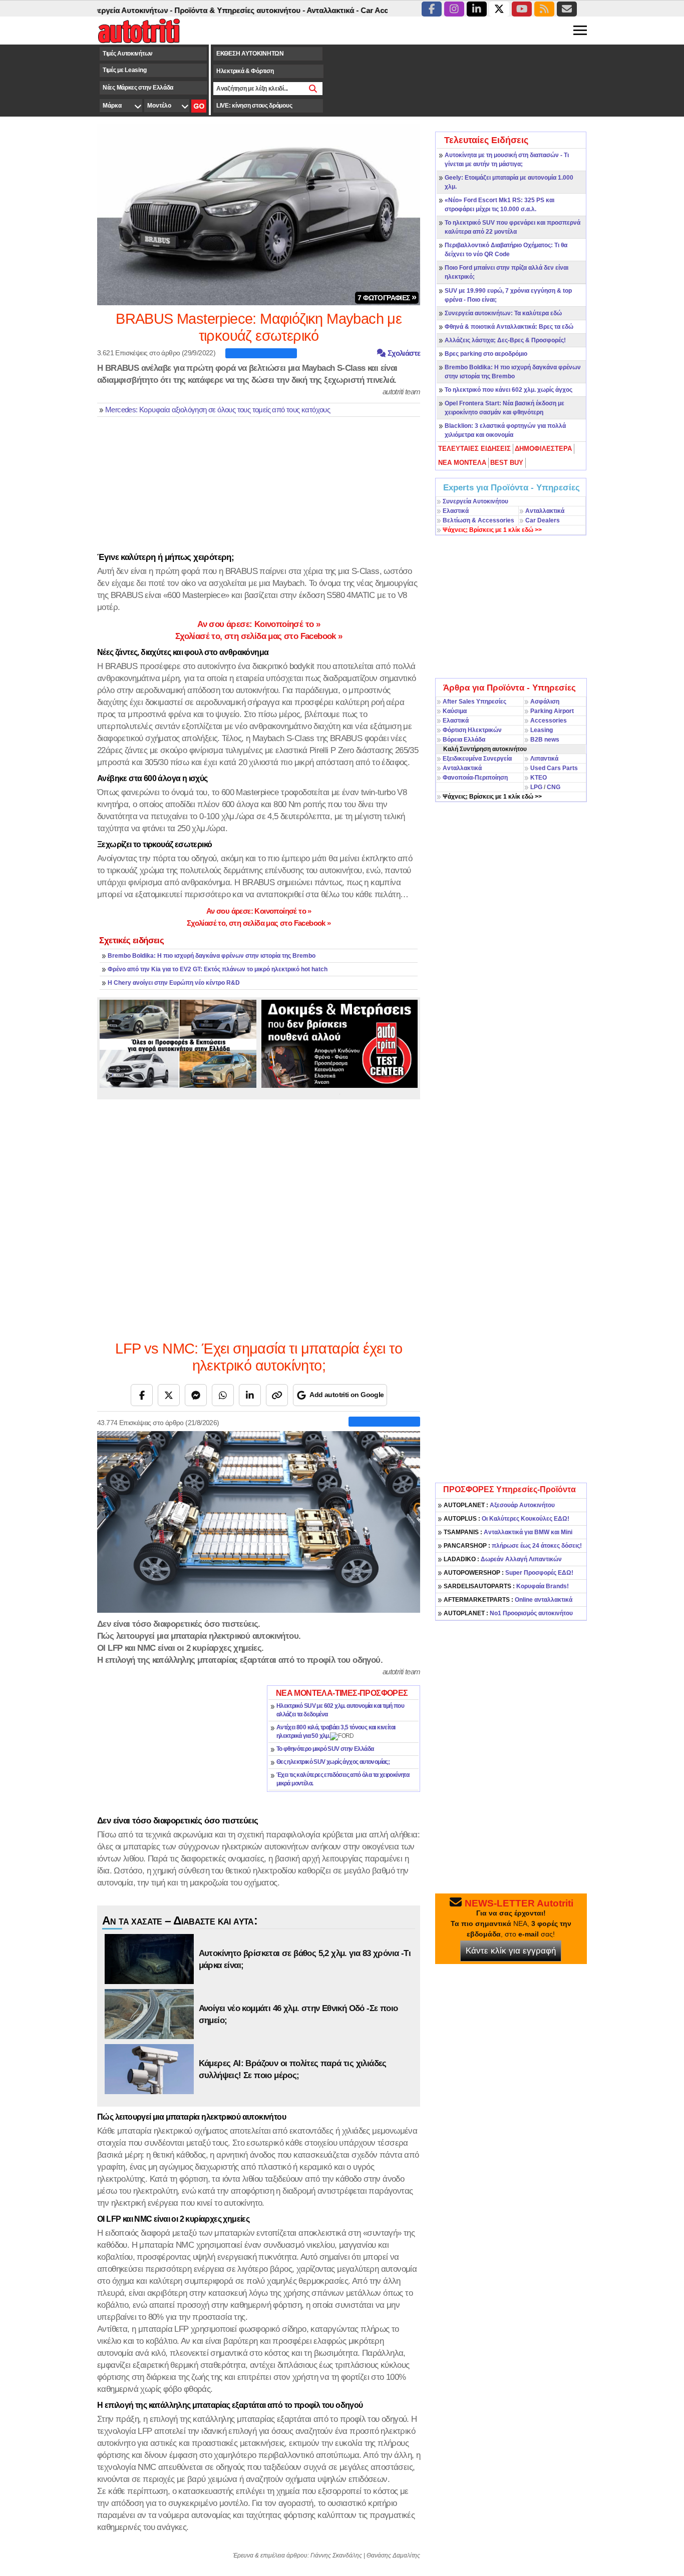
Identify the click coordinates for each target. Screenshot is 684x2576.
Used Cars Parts (554, 768)
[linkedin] (477, 9)
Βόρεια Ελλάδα (464, 740)
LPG (536, 787)
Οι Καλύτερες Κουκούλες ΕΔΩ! (506, 1519)
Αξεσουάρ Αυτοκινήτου (499, 1505)
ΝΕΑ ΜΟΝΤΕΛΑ (462, 463)
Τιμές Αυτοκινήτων (128, 54)
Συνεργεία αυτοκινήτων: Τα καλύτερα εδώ (503, 313)
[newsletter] (567, 9)
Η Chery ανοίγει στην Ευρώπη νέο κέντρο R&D (174, 983)
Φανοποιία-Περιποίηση (475, 778)
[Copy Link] (277, 1395)
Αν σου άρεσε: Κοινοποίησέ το (259, 624)
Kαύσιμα (455, 711)
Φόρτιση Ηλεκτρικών (472, 730)
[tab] (475, 449)
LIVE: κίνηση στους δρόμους (254, 106)
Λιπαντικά (544, 759)
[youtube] (522, 9)
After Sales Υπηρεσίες (474, 702)
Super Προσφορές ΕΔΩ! (508, 1573)
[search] (313, 89)
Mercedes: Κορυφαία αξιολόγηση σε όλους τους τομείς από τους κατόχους (218, 410)
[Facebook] (142, 1395)
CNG (554, 787)
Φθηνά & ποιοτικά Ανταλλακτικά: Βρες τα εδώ (509, 327)
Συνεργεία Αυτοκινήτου (475, 501)
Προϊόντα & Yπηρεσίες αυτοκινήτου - (201, 10)
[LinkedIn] (250, 1395)
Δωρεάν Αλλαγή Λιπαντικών (503, 1559)
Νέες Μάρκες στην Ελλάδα (138, 88)
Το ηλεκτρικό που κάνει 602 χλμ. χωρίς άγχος (508, 390)
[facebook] (432, 9)
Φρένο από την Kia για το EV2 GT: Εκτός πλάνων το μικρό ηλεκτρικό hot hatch (218, 969)
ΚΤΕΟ (539, 778)
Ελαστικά (456, 511)
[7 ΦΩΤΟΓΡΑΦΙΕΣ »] (259, 214)
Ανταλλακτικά (545, 511)
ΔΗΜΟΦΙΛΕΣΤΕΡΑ (543, 449)
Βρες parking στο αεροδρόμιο (486, 354)
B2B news (545, 740)
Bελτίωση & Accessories (478, 520)
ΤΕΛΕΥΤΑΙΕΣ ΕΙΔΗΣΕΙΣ (474, 449)
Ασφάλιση (545, 702)
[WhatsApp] (223, 1395)
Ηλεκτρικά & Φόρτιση (245, 71)
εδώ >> (492, 530)
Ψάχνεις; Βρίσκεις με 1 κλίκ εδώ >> (492, 797)
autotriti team (402, 392)
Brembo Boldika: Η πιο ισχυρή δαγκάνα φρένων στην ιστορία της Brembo (212, 956)
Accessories (549, 721)
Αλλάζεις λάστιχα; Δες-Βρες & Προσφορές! (505, 340)
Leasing (542, 730)
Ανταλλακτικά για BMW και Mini (508, 1532)
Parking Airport (552, 711)
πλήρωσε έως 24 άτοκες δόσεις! (513, 1546)
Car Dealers (543, 520)
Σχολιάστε (403, 353)
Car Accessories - (353, 10)
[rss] (544, 9)
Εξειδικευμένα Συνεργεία (477, 759)
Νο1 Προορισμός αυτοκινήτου (508, 1613)
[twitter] (499, 9)
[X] (169, 1395)
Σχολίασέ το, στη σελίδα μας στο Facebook (259, 636)
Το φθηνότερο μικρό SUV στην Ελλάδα (325, 1749)
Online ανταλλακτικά (508, 1600)
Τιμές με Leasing (124, 70)
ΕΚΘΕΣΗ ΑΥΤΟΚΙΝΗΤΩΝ (250, 54)
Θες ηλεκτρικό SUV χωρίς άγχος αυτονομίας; (333, 1762)
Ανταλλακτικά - (294, 10)
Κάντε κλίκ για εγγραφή (511, 1951)
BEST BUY (507, 463)
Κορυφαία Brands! (506, 1586)
